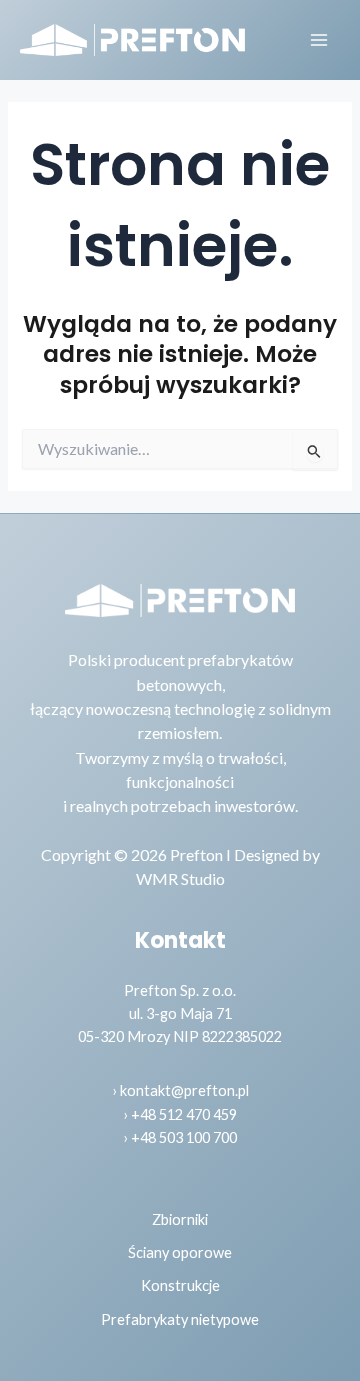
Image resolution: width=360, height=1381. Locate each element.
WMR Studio (180, 878)
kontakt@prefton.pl (184, 1090)
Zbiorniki (180, 1219)
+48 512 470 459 (184, 1114)
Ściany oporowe (180, 1252)
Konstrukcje (180, 1285)
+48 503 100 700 (184, 1137)
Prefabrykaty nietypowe (180, 1319)
